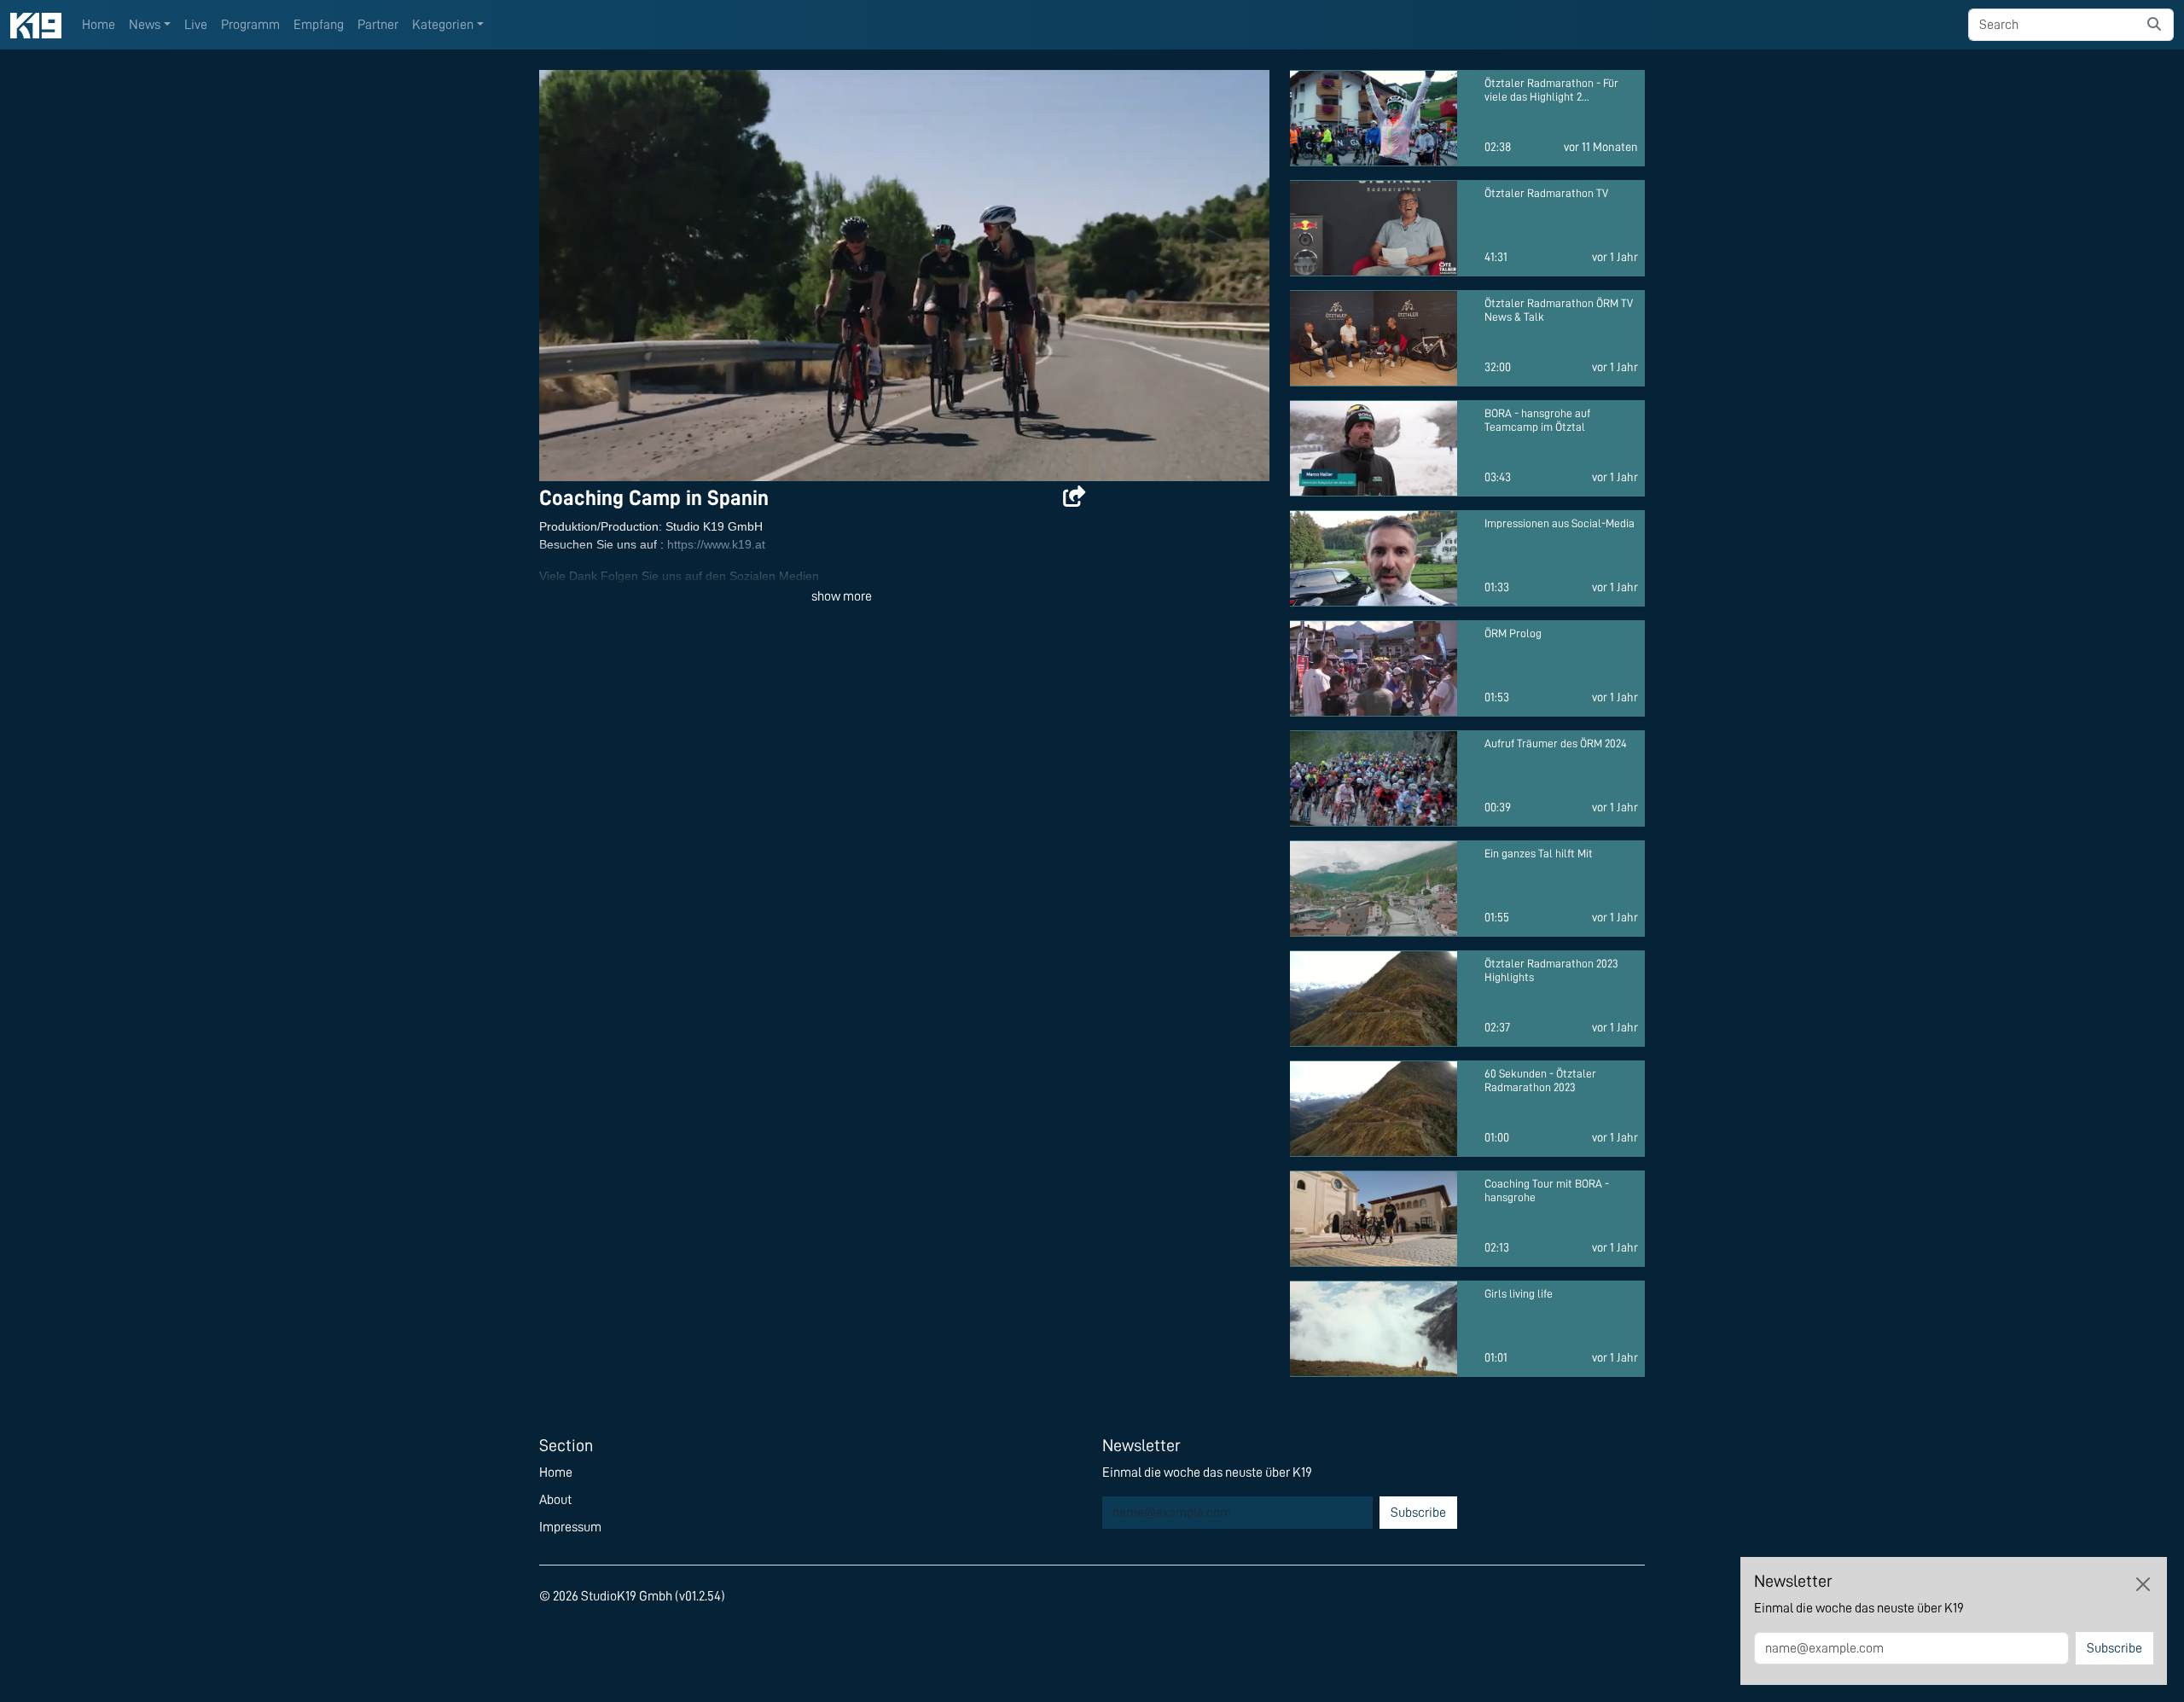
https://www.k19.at (716, 544)
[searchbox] (2052, 25)
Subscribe (1418, 1513)
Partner (378, 25)
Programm (250, 25)
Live (196, 25)
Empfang (319, 25)
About (555, 1500)
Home (99, 25)
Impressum (570, 1527)
